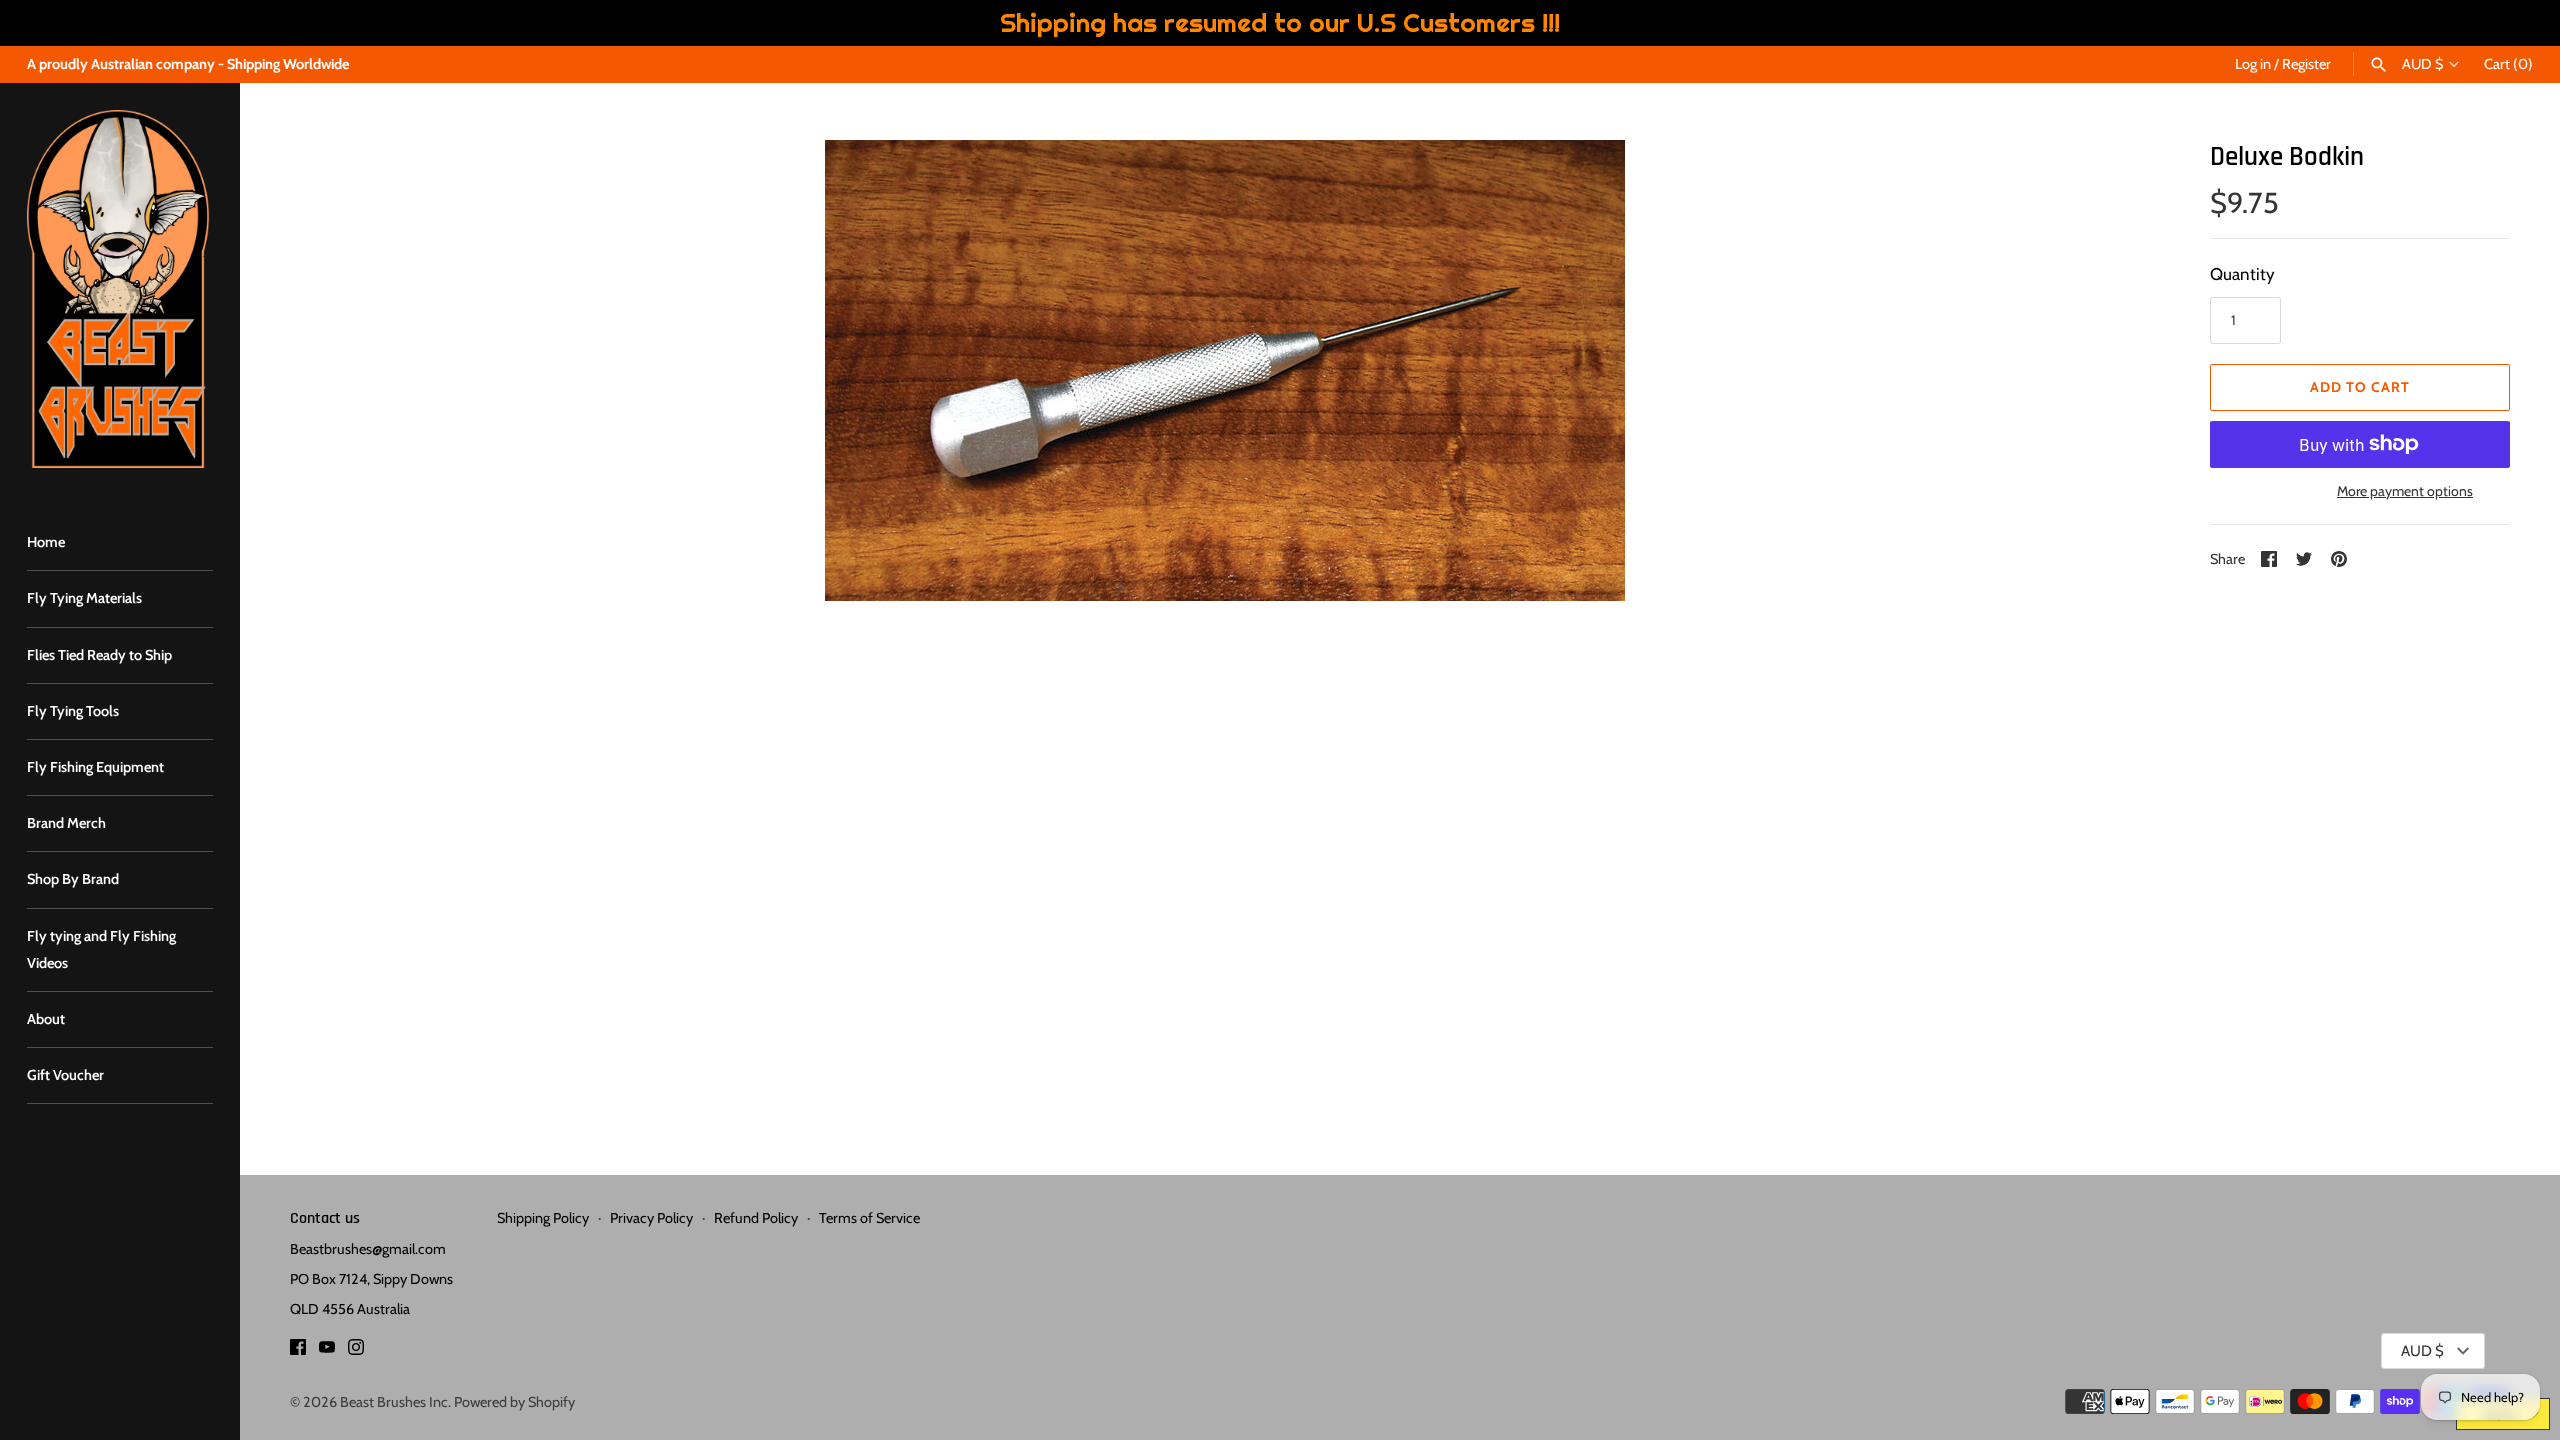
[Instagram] (356, 1351)
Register (2306, 64)
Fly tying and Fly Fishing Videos (101, 949)
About (46, 1019)
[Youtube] (327, 1351)
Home (46, 542)
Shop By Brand (73, 879)
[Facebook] (298, 1351)
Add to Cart (2360, 387)
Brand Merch (66, 823)
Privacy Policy (651, 1218)
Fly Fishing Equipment (95, 767)
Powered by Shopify (514, 1402)
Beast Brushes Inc (394, 1402)
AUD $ (2422, 64)
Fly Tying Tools (73, 711)
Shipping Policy (543, 1218)
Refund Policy (756, 1218)
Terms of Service (869, 1218)
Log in (2253, 64)
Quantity (2242, 274)
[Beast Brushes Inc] (120, 289)
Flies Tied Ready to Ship (99, 655)
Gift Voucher (65, 1075)
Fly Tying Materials (84, 598)
